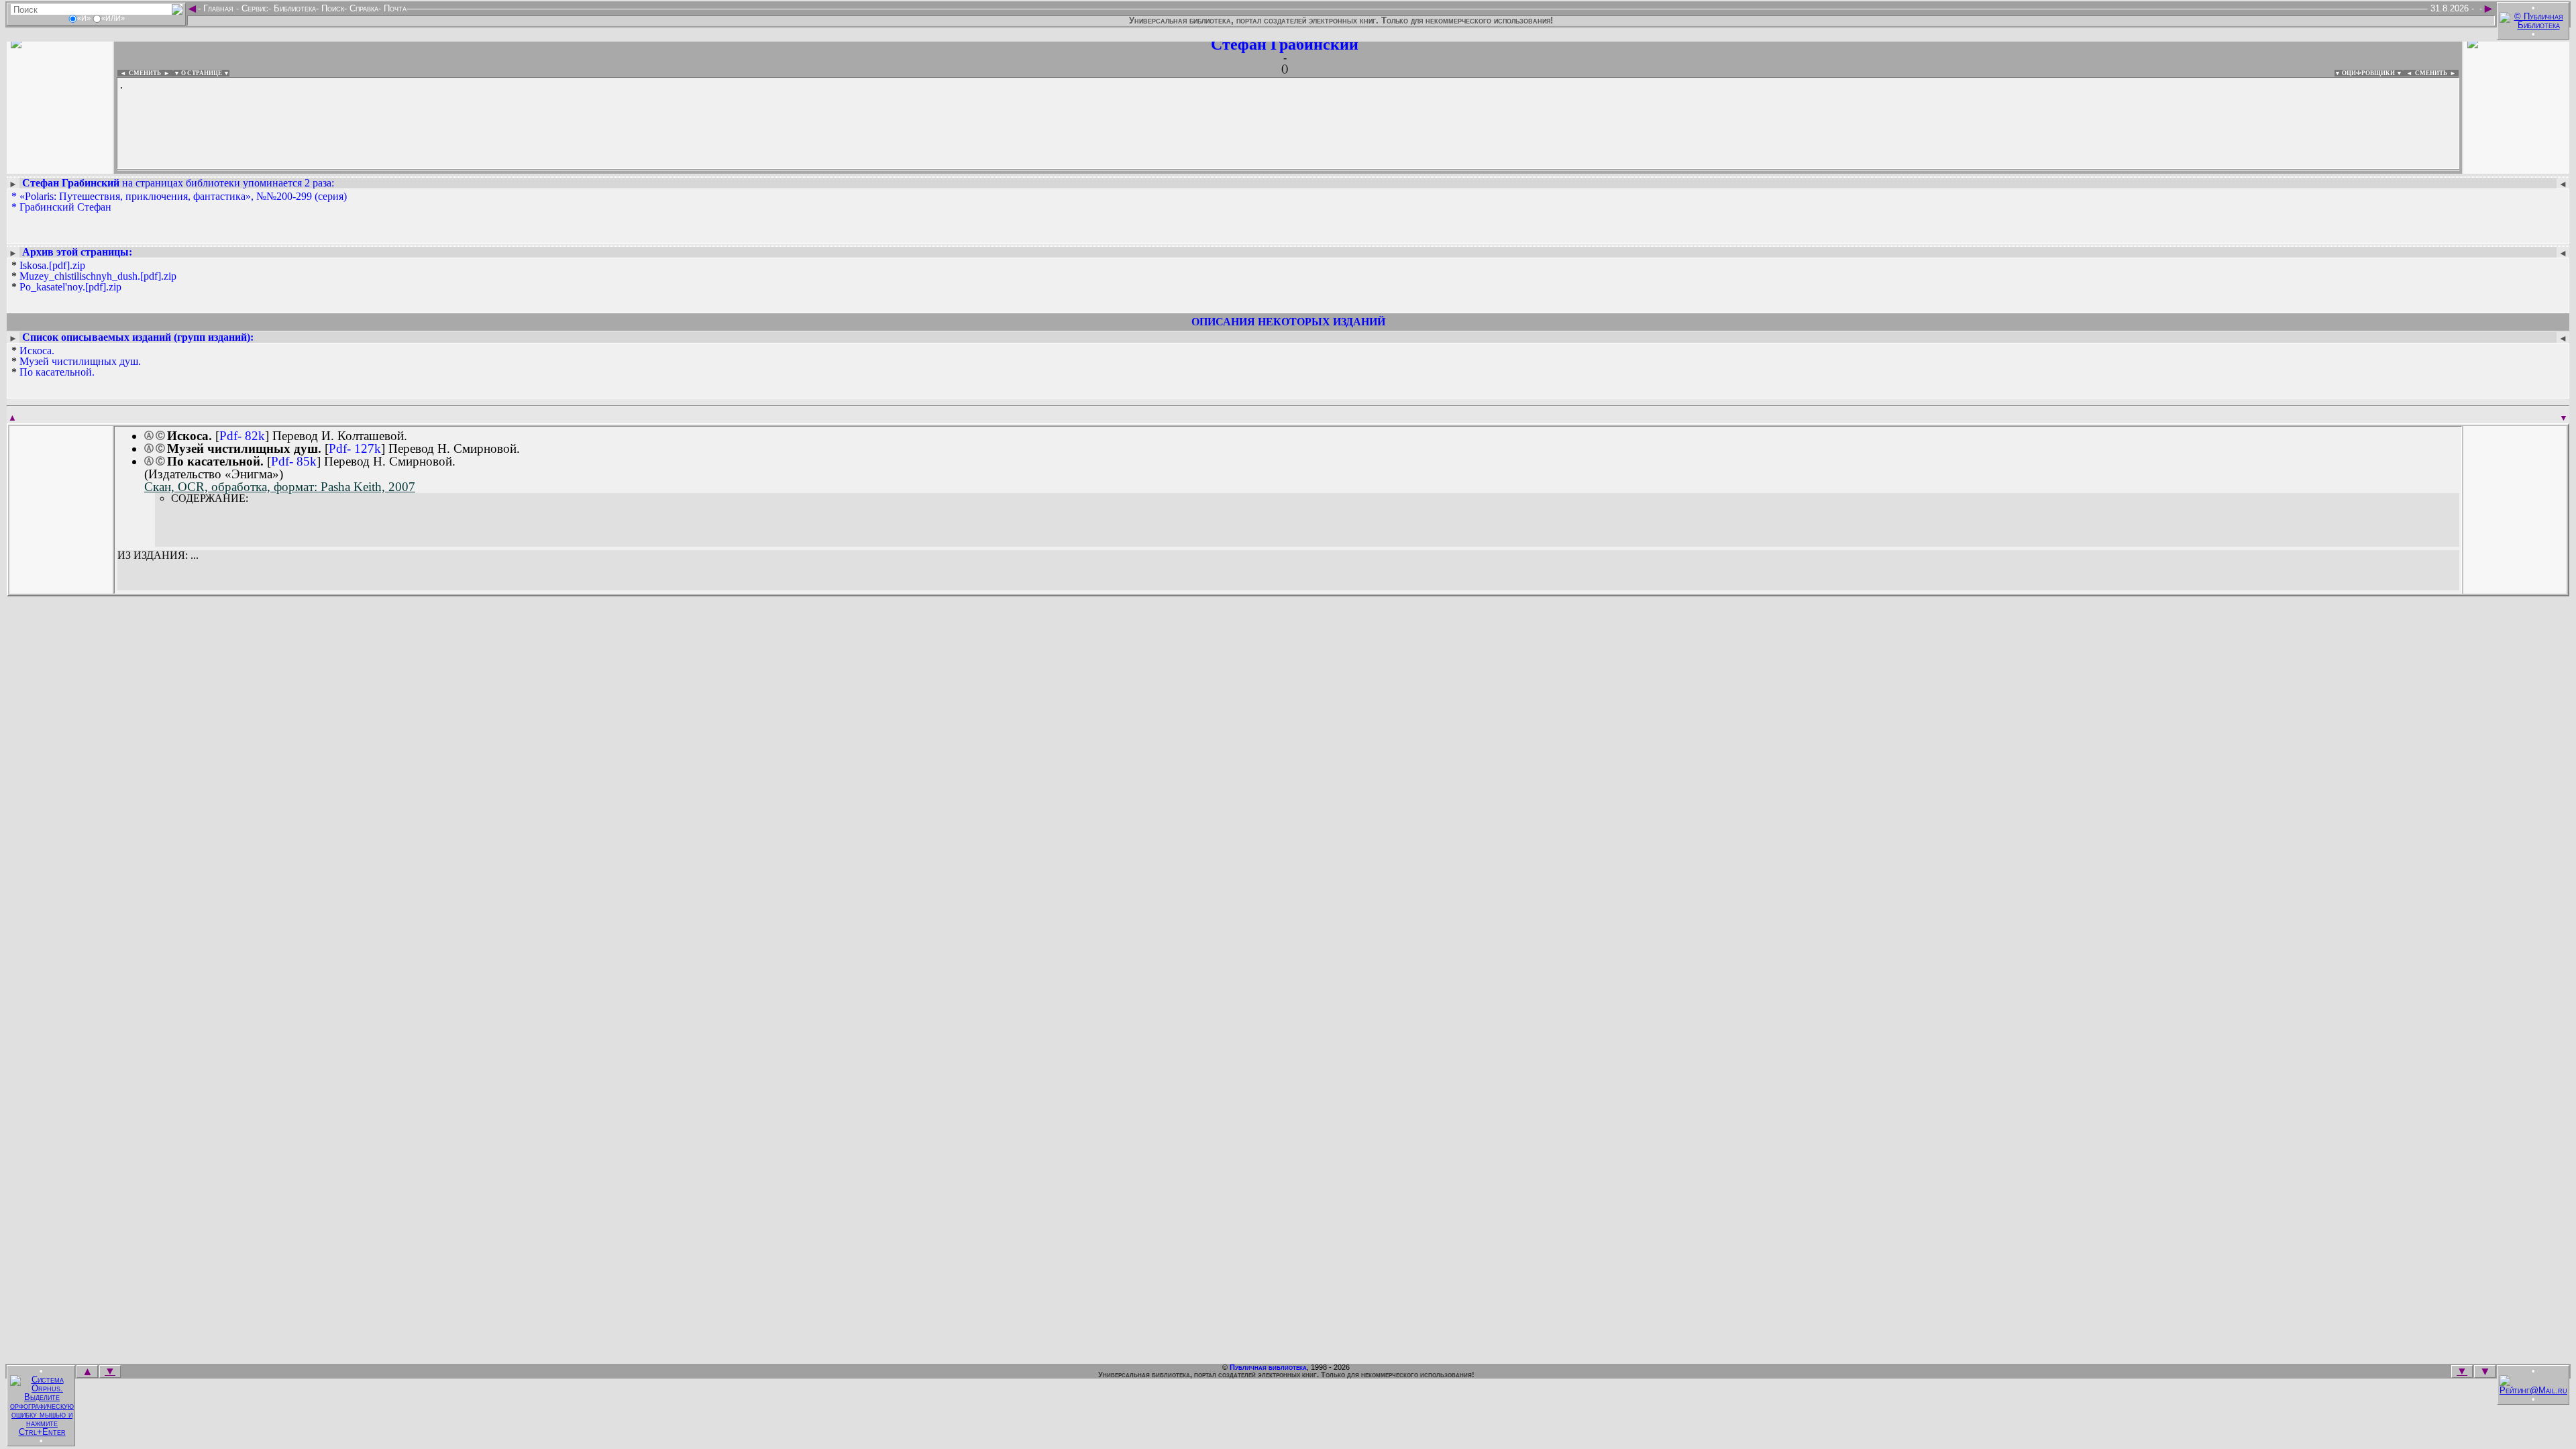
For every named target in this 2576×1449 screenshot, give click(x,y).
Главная (218, 8)
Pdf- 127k (355, 448)
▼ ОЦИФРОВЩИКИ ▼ (2368, 73)
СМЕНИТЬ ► (2437, 73)
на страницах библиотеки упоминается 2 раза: (178, 183)
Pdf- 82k (242, 436)
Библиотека (293, 8)
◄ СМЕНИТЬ (139, 73)
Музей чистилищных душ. (80, 361)
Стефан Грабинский (1285, 44)
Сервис (254, 8)
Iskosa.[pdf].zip (52, 265)
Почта (394, 8)
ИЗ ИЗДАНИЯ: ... (158, 555)
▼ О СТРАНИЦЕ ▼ (202, 73)
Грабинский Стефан (65, 207)
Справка (363, 8)
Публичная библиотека (1268, 1367)
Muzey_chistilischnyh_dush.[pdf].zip (98, 276)
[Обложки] (2516, 166)
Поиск (331, 8)
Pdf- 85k (294, 461)
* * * (94, 276)
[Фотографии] (60, 166)
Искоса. (37, 351)
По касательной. (57, 372)
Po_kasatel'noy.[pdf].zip (70, 287)
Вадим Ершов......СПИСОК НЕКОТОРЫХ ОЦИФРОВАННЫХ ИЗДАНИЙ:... (442, 170)
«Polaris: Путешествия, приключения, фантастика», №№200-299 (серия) (183, 196)
